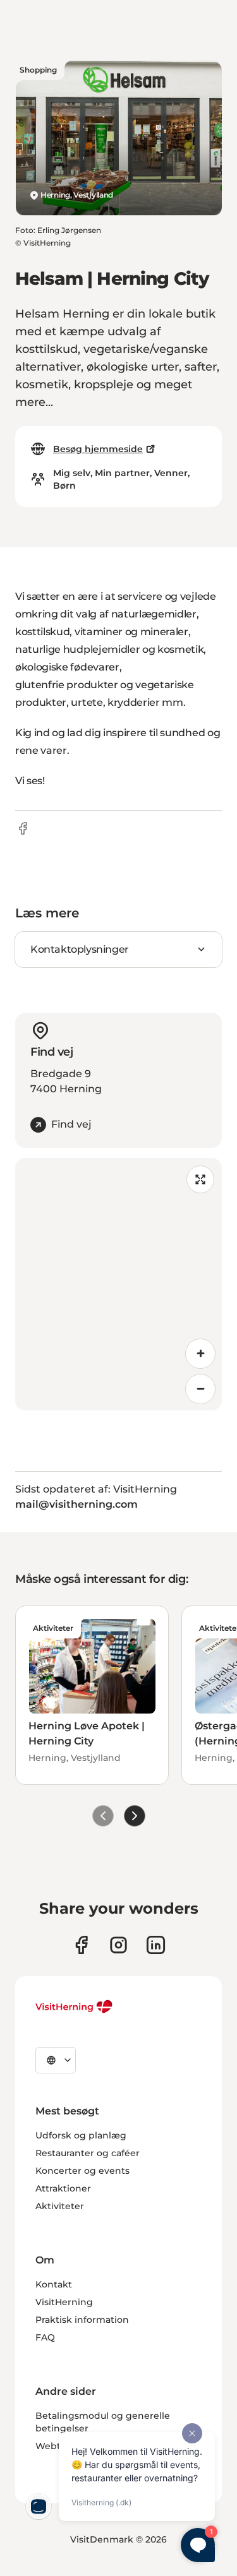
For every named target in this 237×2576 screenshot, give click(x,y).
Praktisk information (82, 2320)
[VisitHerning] (74, 2007)
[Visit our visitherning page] (81, 1945)
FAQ (45, 2337)
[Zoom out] (200, 1389)
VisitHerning (64, 2302)
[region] (118, 1284)
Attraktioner (63, 2188)
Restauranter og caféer (88, 2153)
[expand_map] (200, 1179)
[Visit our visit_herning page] (118, 1945)
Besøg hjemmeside (98, 449)
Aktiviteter (60, 2206)
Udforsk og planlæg (81, 2135)
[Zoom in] (200, 1354)
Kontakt (54, 2284)
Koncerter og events (82, 2171)
